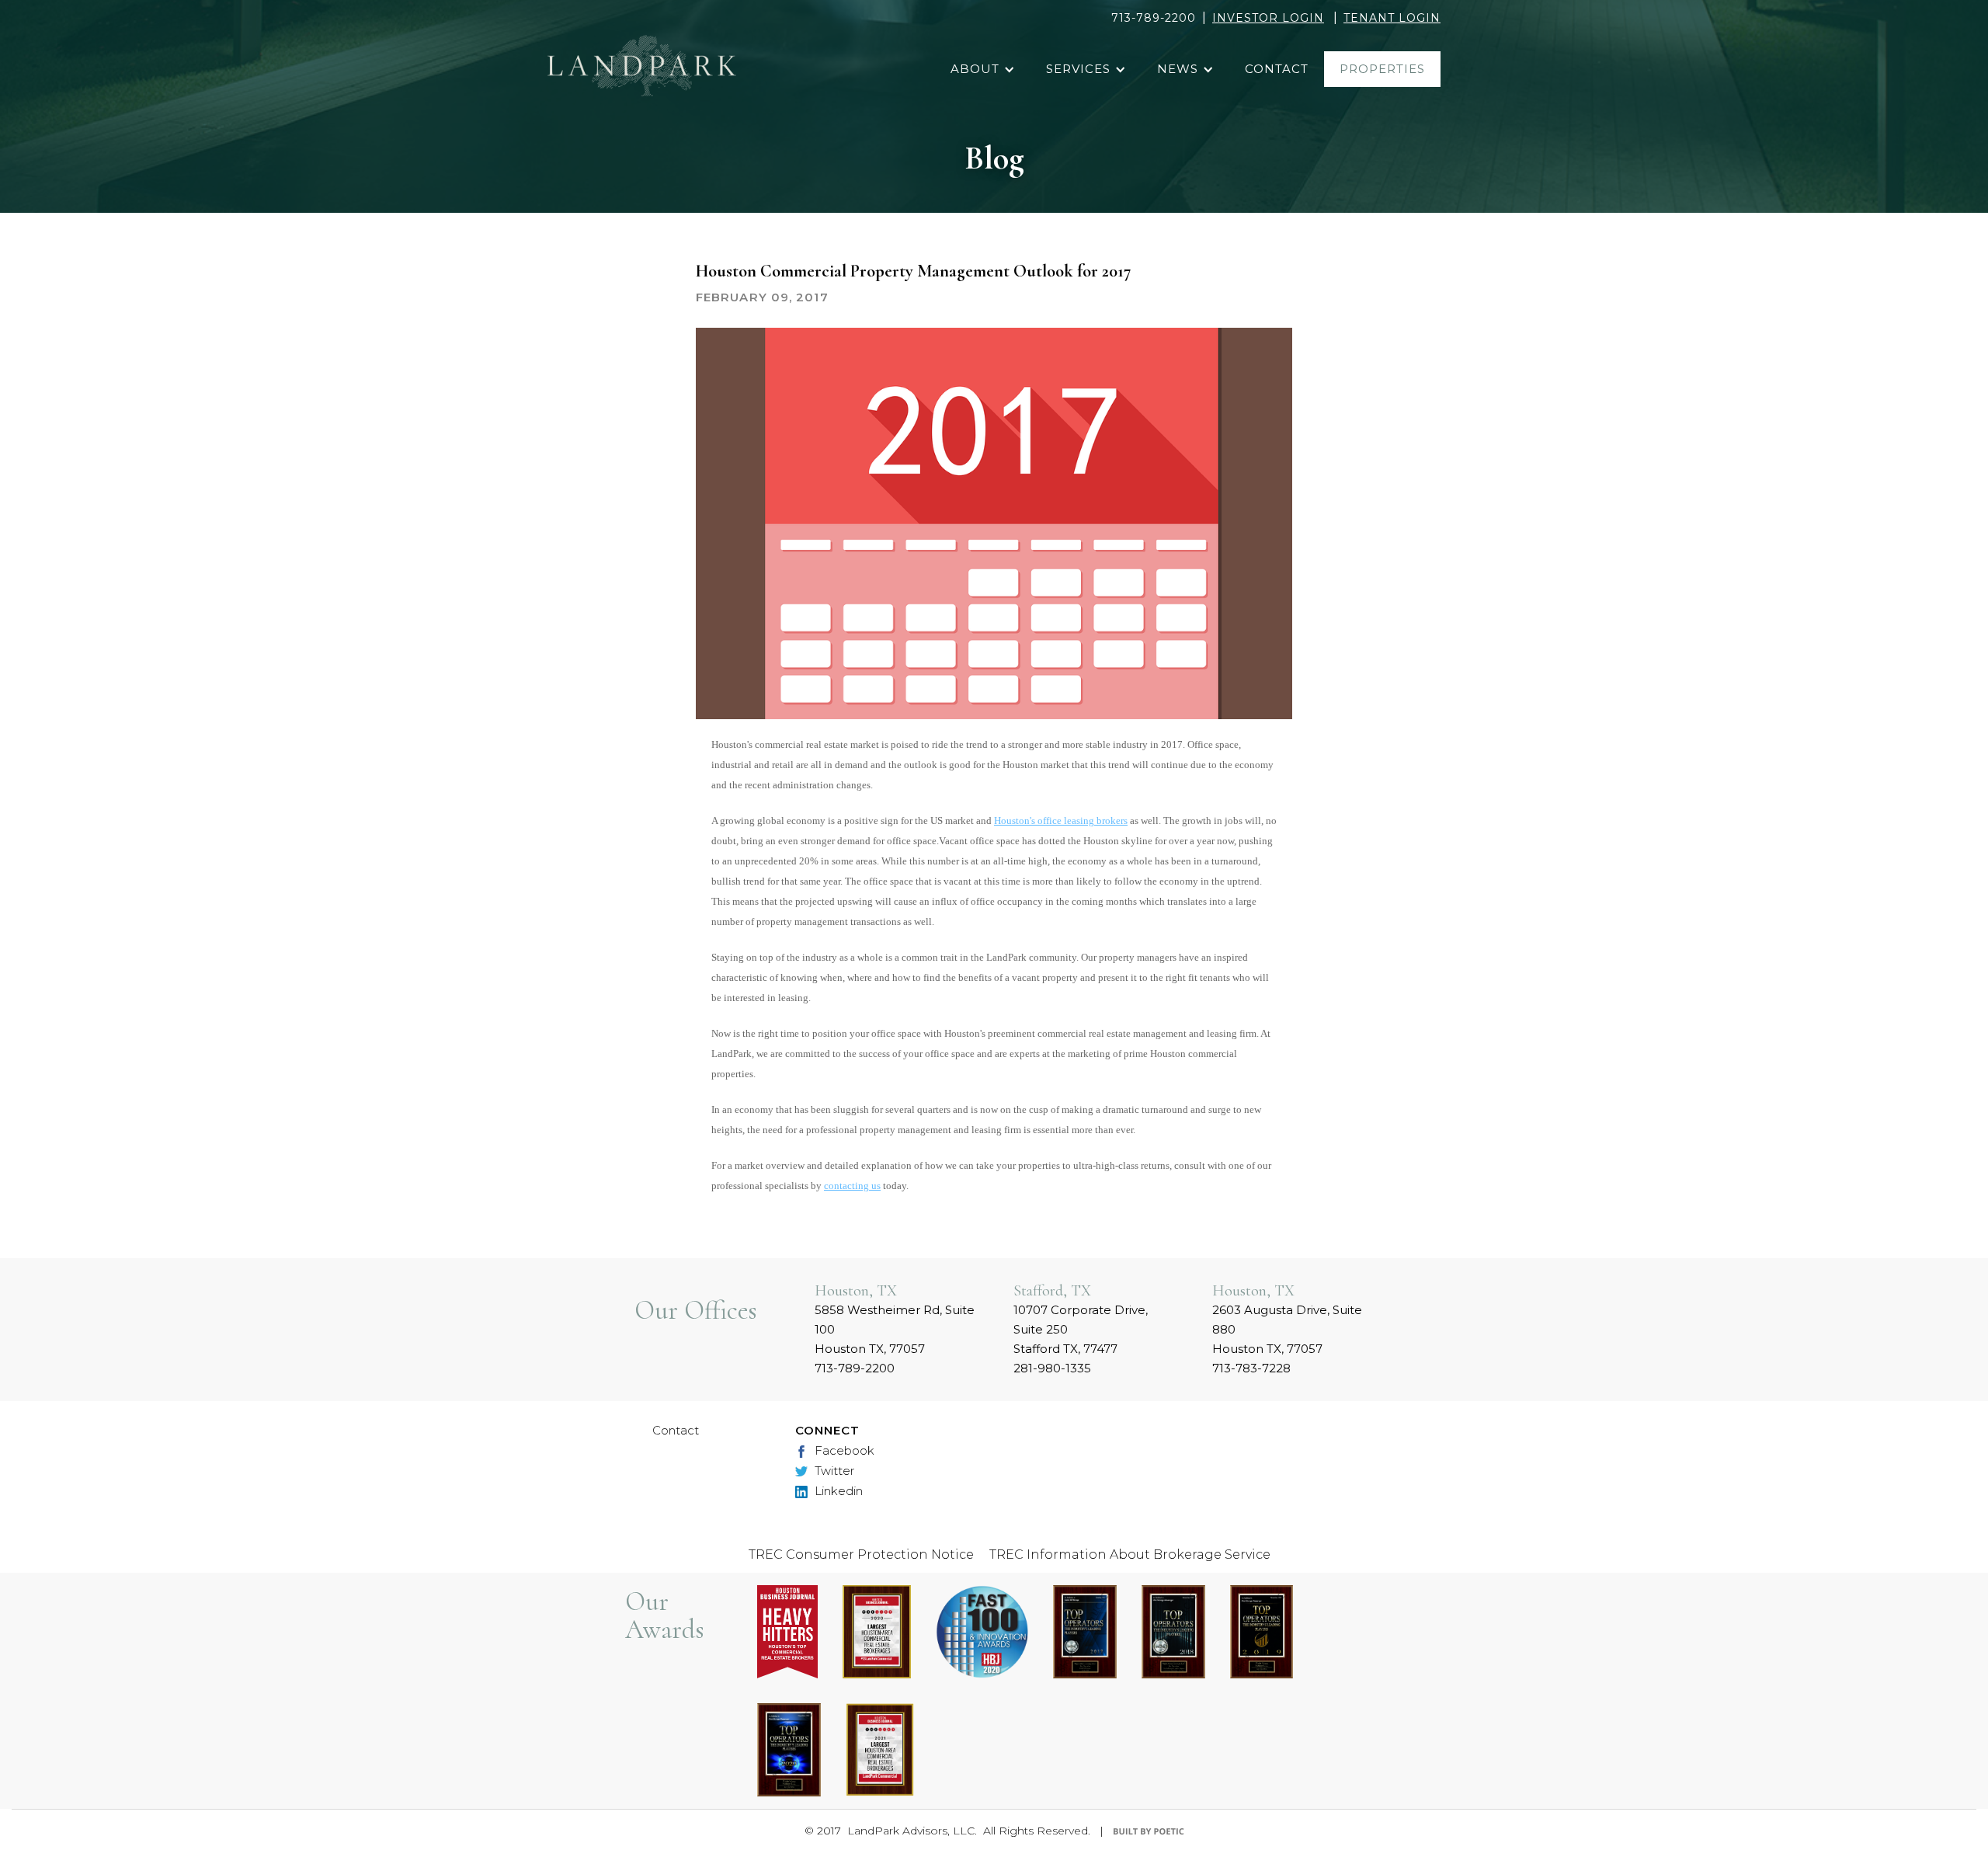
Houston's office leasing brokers (1061, 821)
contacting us (852, 1186)
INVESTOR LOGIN (1268, 18)
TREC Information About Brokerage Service (1130, 1554)
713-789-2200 (1154, 18)
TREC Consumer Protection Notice (861, 1554)
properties (1382, 69)
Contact (676, 1430)
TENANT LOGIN (1392, 18)
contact (1277, 69)
